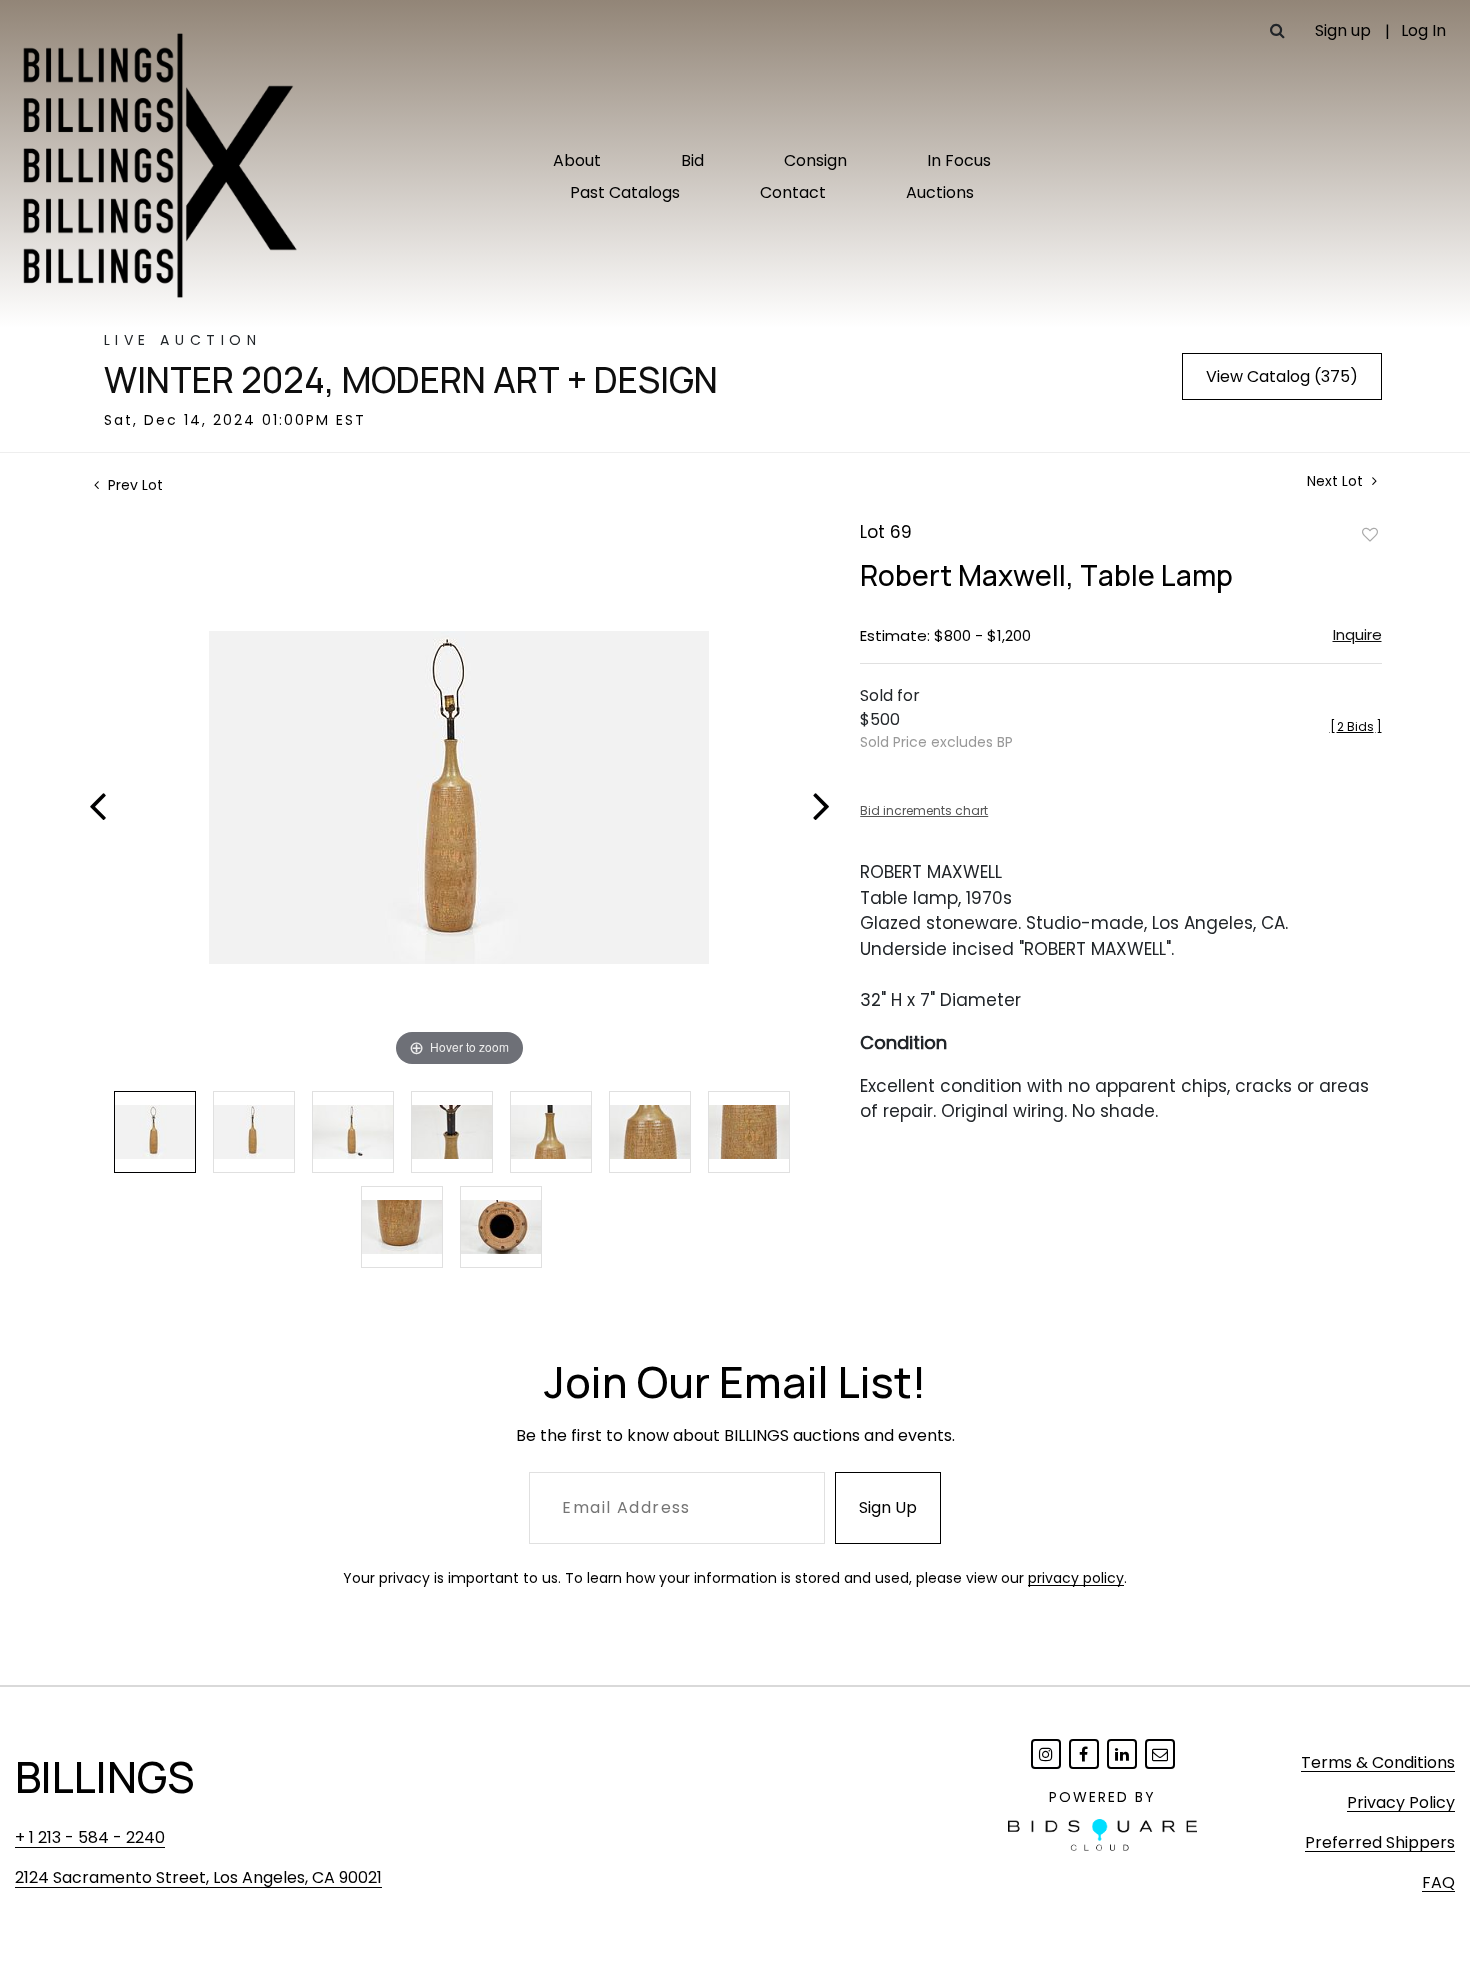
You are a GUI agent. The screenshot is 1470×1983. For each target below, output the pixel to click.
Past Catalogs (625, 192)
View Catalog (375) (1282, 376)
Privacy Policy (1401, 1802)
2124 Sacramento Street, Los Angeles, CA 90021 (198, 1877)
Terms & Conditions (1378, 1762)
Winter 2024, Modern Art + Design (411, 380)
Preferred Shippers (1380, 1842)
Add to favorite (1370, 534)
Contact (793, 192)
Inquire (1357, 634)
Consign (815, 160)
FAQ (1438, 1882)
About (577, 160)
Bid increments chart (924, 810)
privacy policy (1076, 1578)
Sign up (1343, 30)
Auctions (940, 192)
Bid (692, 160)
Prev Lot (133, 485)
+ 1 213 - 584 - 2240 (90, 1837)
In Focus (959, 160)
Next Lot (1337, 481)
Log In (1423, 30)
